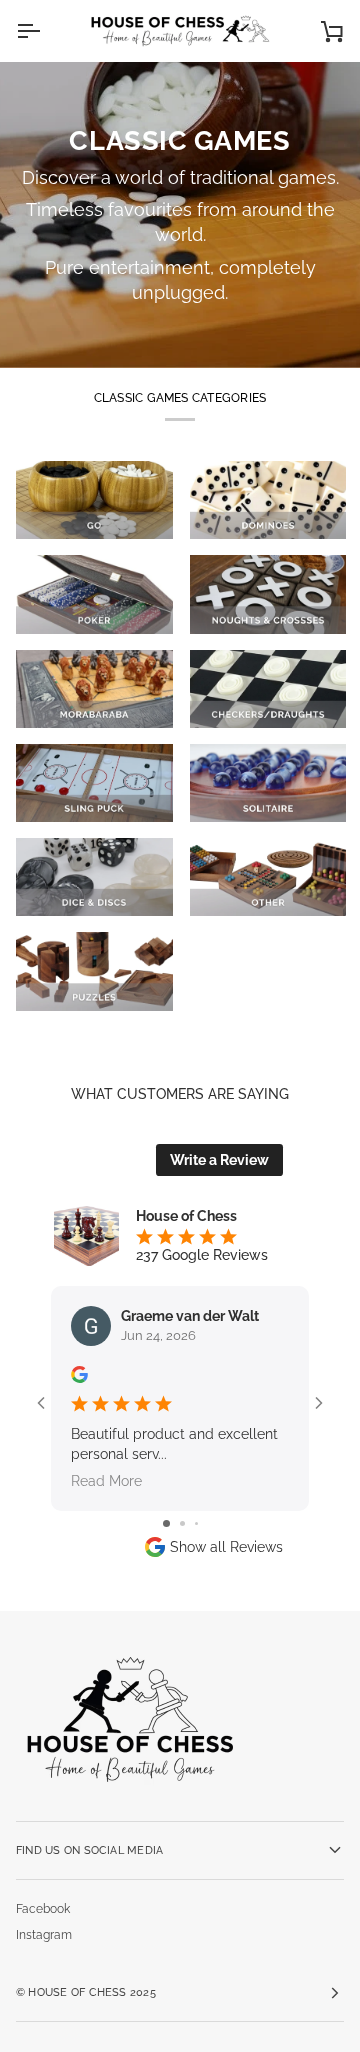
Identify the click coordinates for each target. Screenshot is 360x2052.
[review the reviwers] (79, 1374)
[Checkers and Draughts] (268, 689)
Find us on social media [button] (89, 1850)
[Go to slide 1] (166, 1523)
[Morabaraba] (94, 689)
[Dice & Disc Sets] (94, 877)
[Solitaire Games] (268, 783)
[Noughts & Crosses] (268, 594)
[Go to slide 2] (182, 1523)
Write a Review (219, 1160)
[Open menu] (46, 30)
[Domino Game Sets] (268, 500)
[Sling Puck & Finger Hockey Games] (94, 783)
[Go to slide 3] (196, 1523)
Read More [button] (106, 1481)
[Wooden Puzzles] (94, 971)
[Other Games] (268, 877)
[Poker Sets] (94, 594)
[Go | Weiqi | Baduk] (94, 500)
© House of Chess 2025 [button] (86, 1992)
